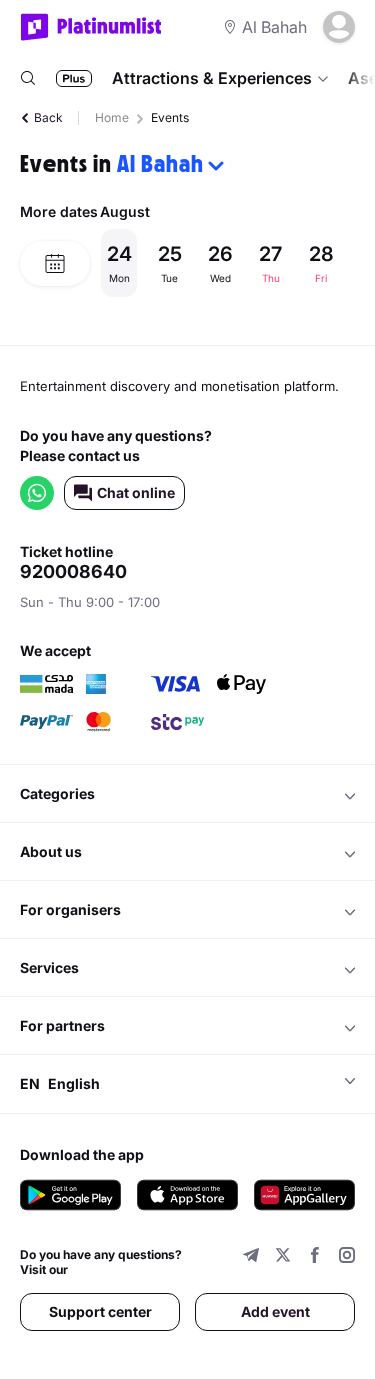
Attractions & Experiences (212, 78)
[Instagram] (347, 1257)
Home (112, 117)
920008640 (73, 572)
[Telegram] (251, 1257)
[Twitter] (283, 1257)
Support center (100, 1311)
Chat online (136, 492)
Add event (275, 1311)
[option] (227, 263)
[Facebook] (315, 1257)
